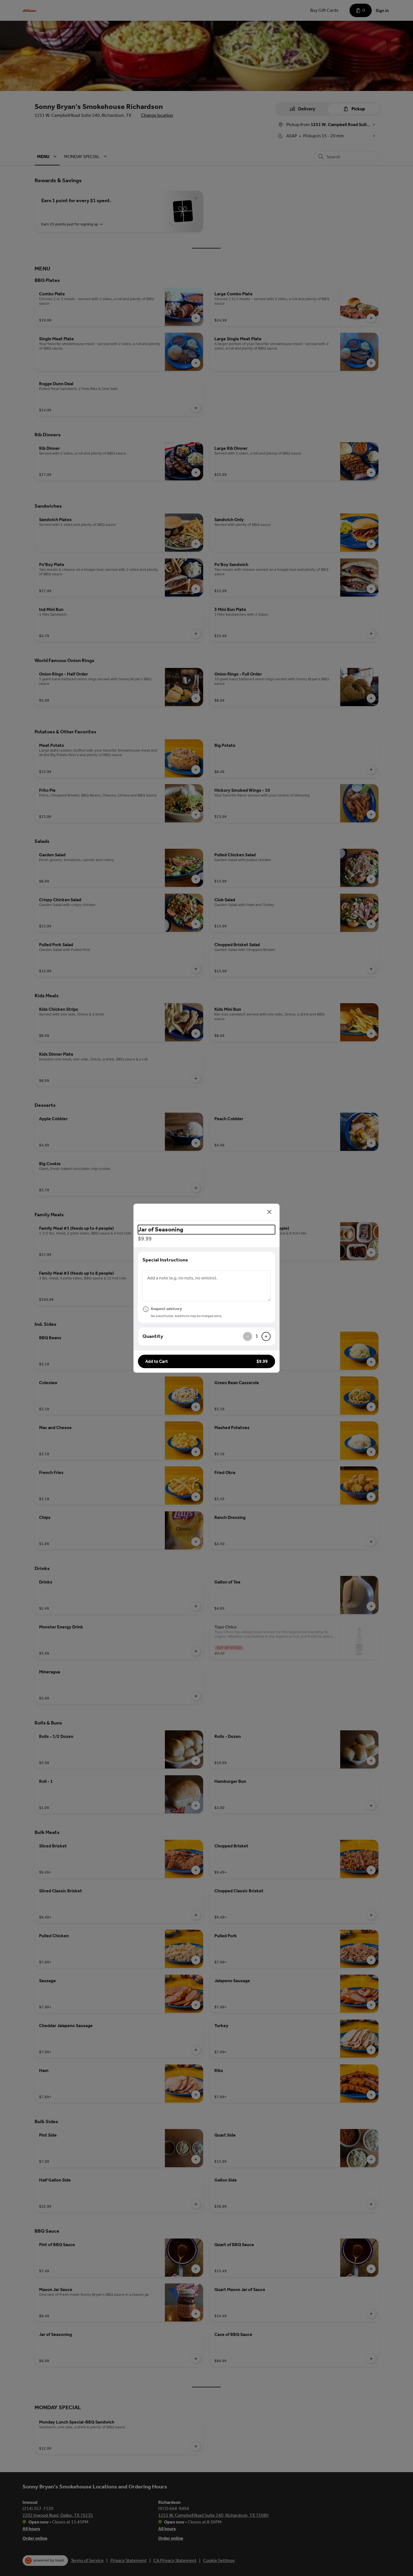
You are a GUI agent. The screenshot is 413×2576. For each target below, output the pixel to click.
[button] (206, 1361)
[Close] (269, 1212)
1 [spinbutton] (257, 1336)
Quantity (153, 1336)
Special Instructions (165, 1260)
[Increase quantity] (266, 1336)
